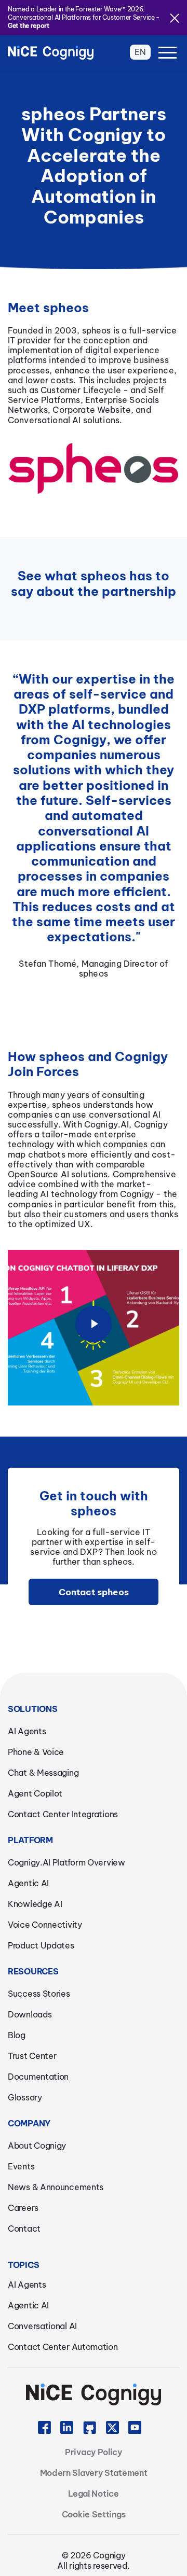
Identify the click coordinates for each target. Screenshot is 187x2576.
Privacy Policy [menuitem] (94, 2452)
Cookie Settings (94, 2514)
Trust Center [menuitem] (32, 2056)
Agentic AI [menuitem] (28, 1883)
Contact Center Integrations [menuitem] (63, 1814)
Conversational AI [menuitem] (42, 2326)
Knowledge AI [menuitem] (35, 1904)
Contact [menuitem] (24, 2229)
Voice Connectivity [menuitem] (45, 1925)
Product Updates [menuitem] (41, 1945)
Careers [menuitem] (23, 2208)
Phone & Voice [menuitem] (36, 1752)
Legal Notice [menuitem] (93, 2494)
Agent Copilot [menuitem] (35, 1793)
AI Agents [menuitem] (27, 1731)
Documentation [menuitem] (38, 2077)
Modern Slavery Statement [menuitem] (94, 2473)
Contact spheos (94, 1592)
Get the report (29, 26)
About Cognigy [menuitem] (37, 2146)
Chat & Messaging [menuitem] (43, 1773)
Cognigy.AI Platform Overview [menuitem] (66, 1862)
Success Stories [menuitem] (39, 1994)
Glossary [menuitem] (25, 2097)
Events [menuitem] (21, 2166)
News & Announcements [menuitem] (56, 2187)
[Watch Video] (94, 1337)
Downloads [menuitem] (30, 2014)
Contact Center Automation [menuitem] (63, 2347)
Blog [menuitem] (17, 2035)
